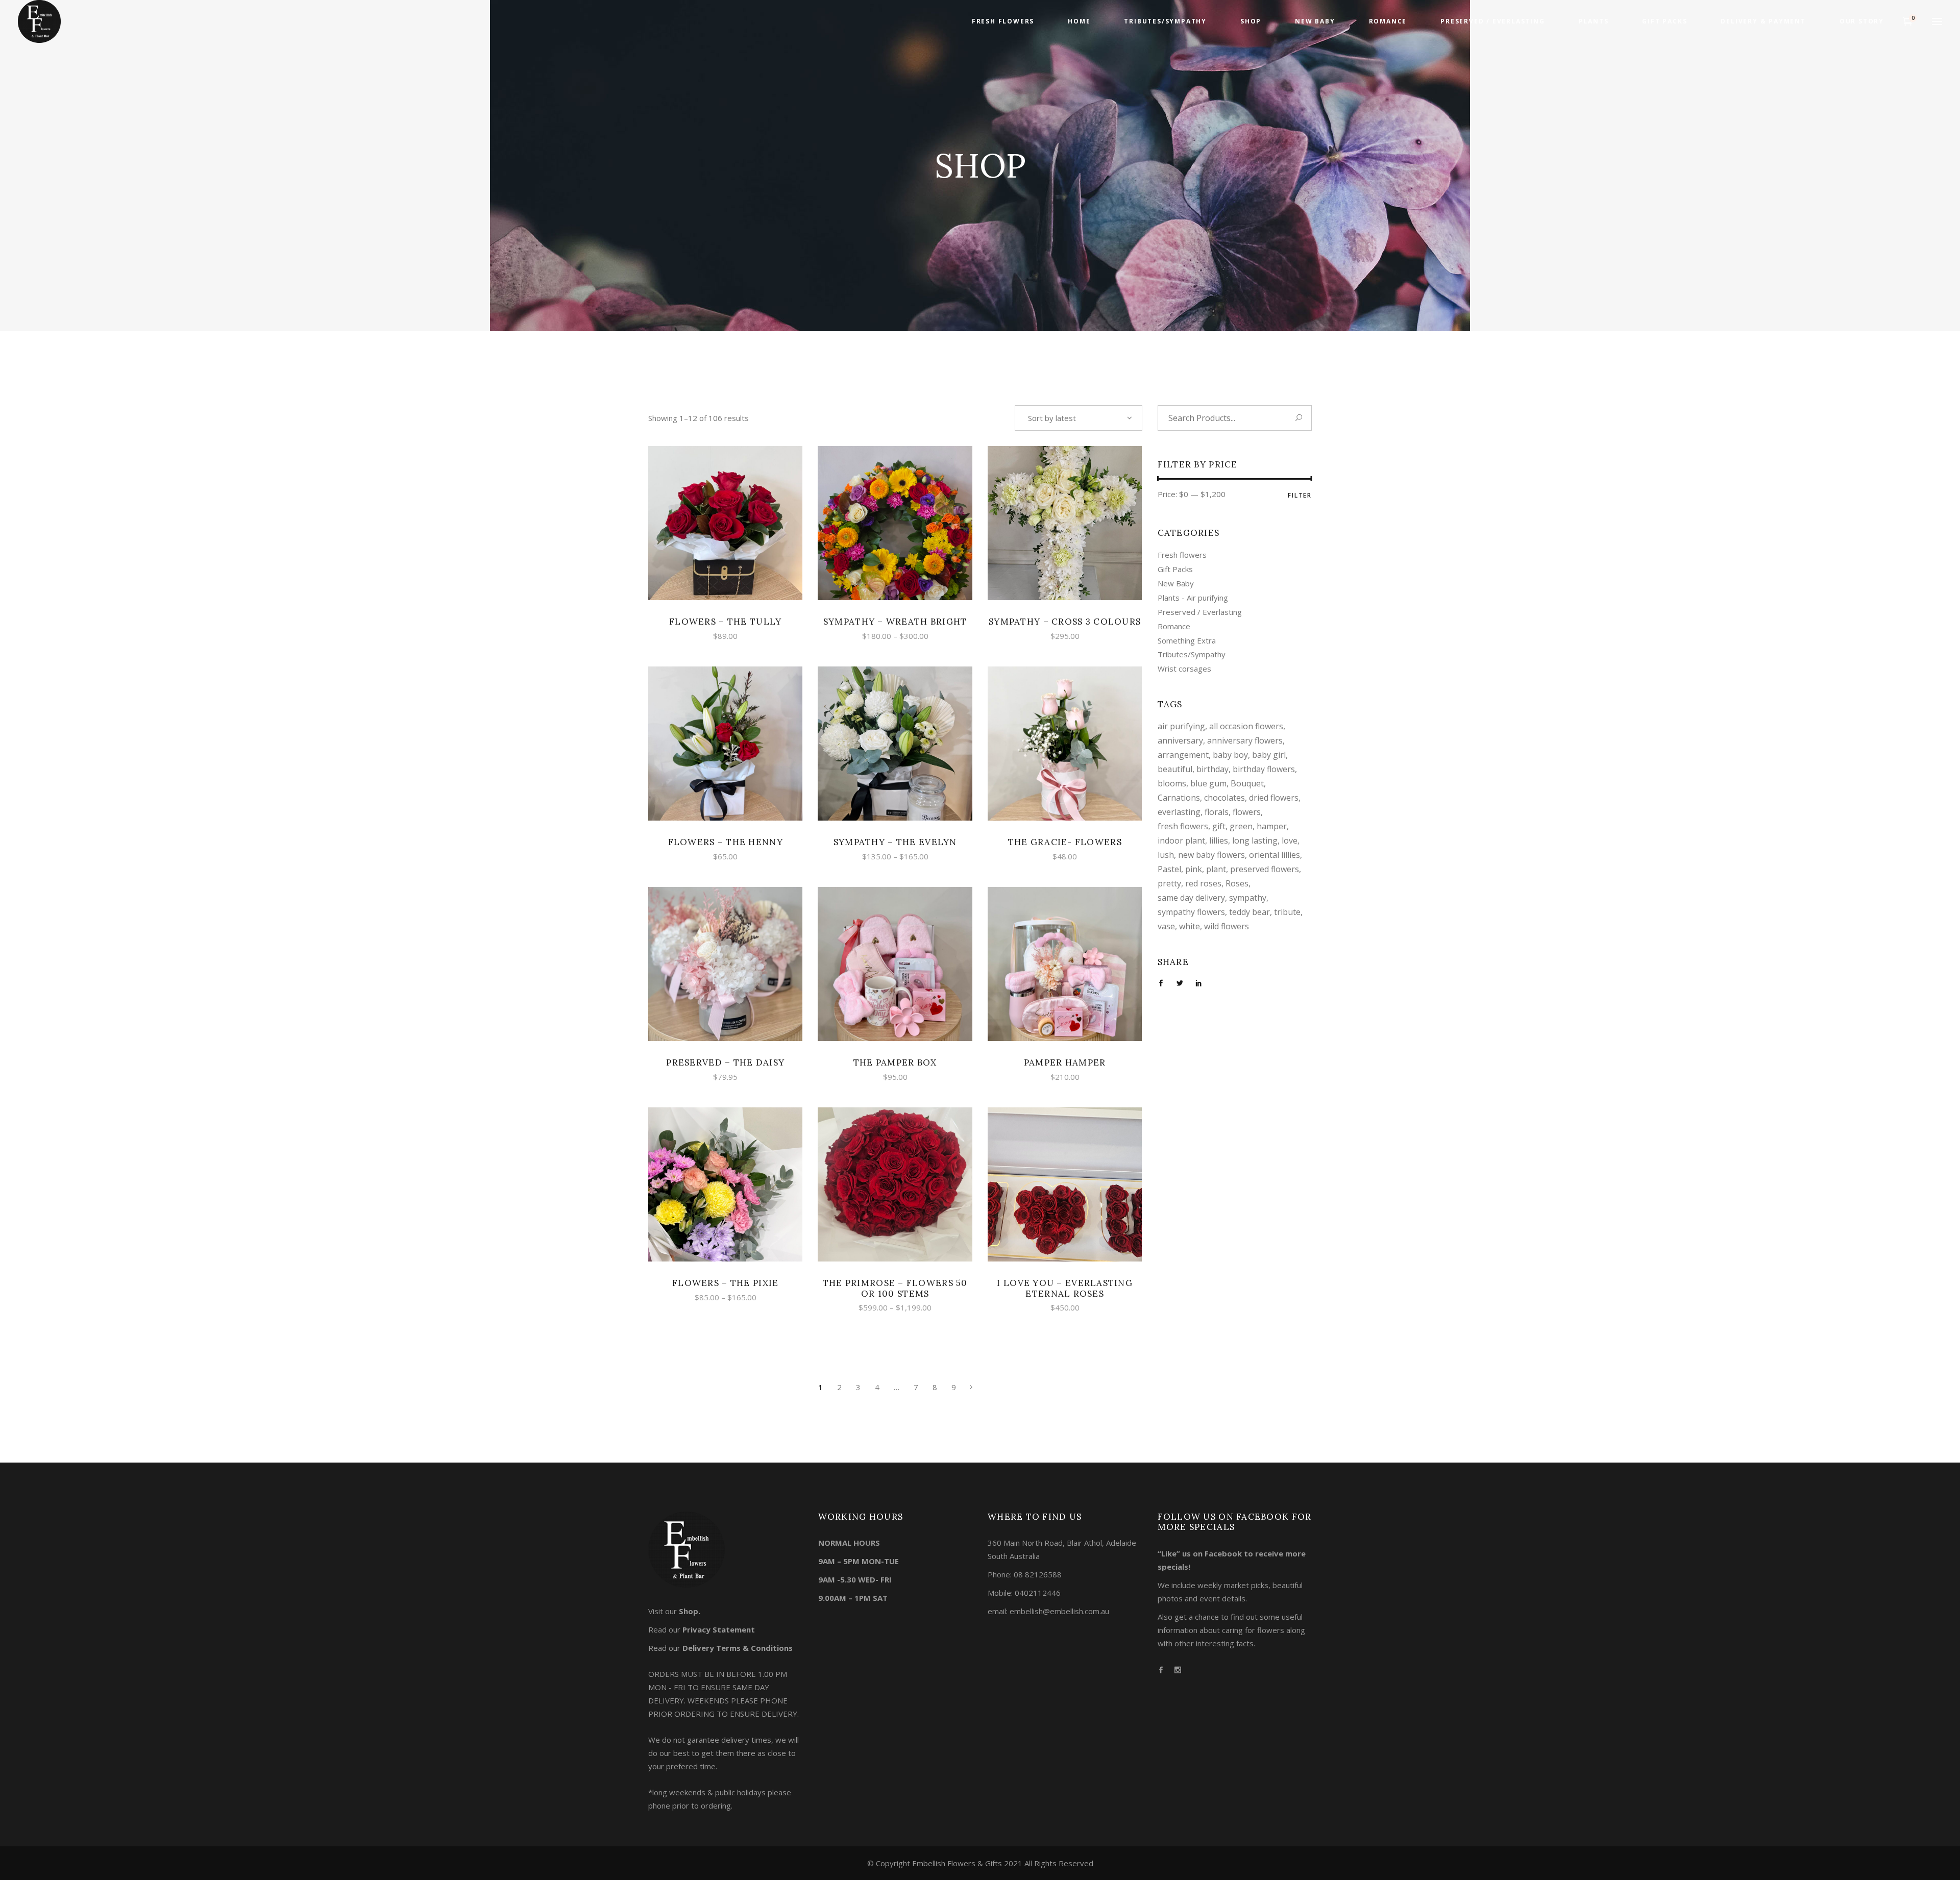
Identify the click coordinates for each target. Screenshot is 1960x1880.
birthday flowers (1264, 769)
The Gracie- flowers (1065, 842)
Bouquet (1247, 783)
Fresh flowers (1182, 555)
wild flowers (1227, 926)
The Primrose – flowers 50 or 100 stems (895, 1288)
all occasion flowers (1246, 726)
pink (1194, 869)
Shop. (690, 1611)
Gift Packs (1175, 569)
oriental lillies (1275, 855)
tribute (1287, 912)
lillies (1219, 840)
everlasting (1179, 812)
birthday (1212, 769)
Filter (1300, 495)
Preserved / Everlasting (1200, 612)
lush (1166, 855)
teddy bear (1249, 912)
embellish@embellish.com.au (1059, 1611)
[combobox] (1079, 418)
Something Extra (1187, 640)
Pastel (1169, 869)
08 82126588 (1038, 1574)
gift (1219, 826)
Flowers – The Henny (726, 842)
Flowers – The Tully (725, 622)
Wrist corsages (1184, 669)
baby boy (1230, 755)
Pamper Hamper (1065, 1062)
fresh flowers (1183, 826)
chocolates (1224, 798)
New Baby (1176, 583)
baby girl (1269, 755)
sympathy (1248, 898)
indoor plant (1181, 840)
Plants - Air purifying (1193, 598)
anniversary (1180, 740)
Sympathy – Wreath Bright (895, 622)
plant (1216, 869)
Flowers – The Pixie (725, 1283)
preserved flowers (1265, 869)
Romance (1174, 626)
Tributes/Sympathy (1192, 654)
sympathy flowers (1191, 912)
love (1290, 840)
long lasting (1255, 840)
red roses (1203, 883)
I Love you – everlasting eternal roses (1065, 1288)
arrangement (1183, 755)
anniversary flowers (1245, 740)
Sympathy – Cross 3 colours (1065, 622)
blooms (1172, 783)
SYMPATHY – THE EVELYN (895, 842)
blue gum (1208, 783)
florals (1217, 812)
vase (1166, 926)
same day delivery (1191, 898)
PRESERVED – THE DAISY (725, 1062)
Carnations (1179, 798)
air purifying (1181, 726)
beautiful (1175, 769)
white (1190, 926)
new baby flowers (1211, 855)
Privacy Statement (719, 1629)
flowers (1247, 812)
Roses (1237, 883)
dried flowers (1274, 798)
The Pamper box (895, 1062)
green (1241, 826)
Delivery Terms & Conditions (738, 1648)
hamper (1272, 826)
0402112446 (1038, 1593)
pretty (1169, 883)
